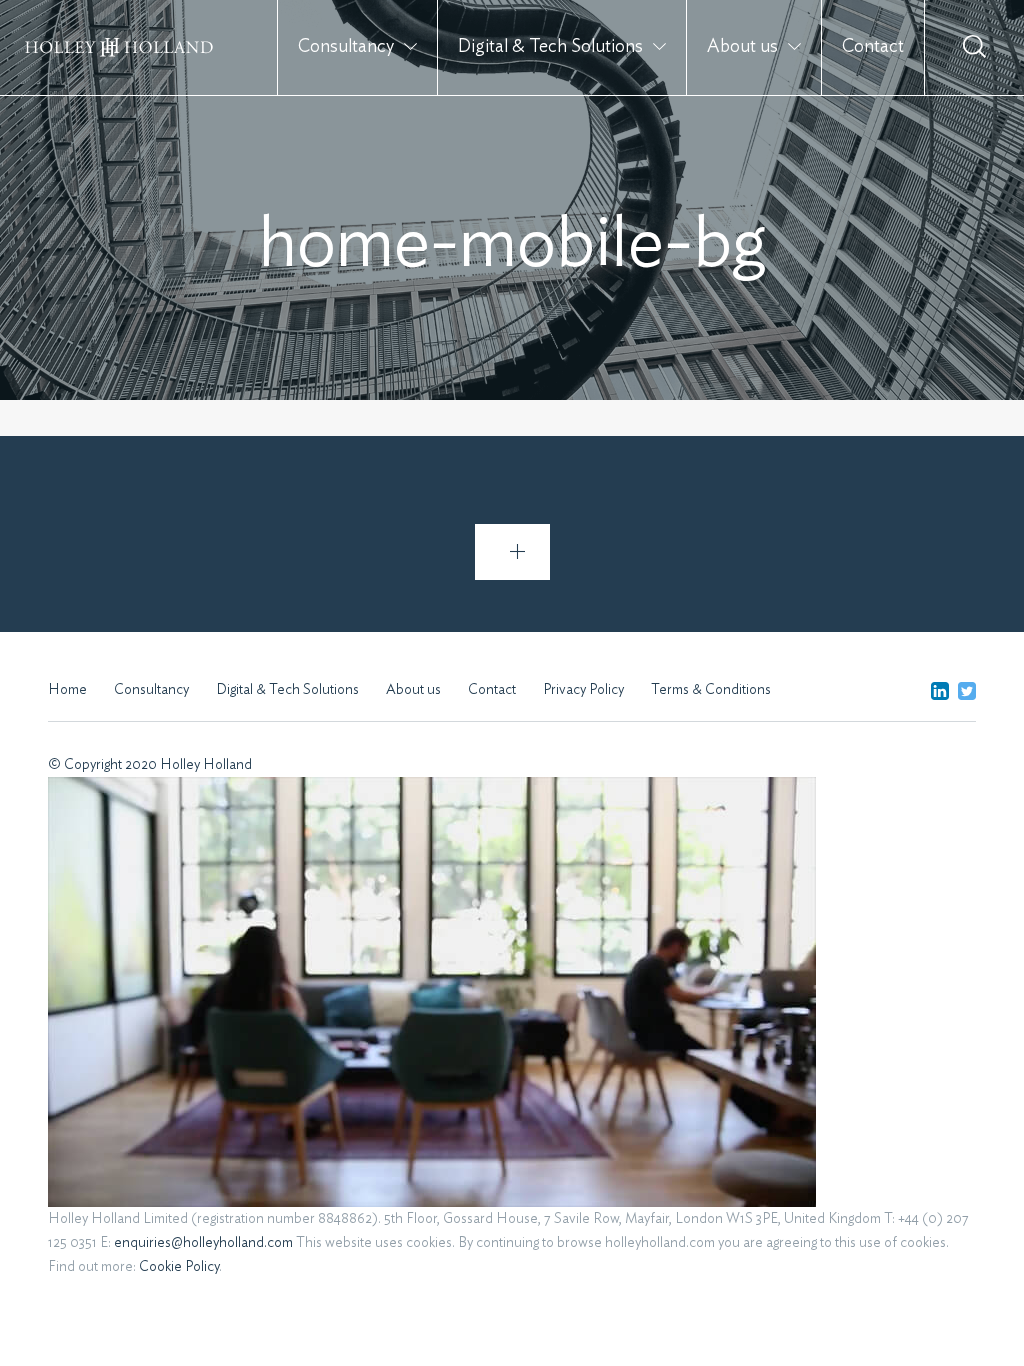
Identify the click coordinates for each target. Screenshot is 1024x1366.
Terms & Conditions (711, 690)
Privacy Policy (583, 690)
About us (742, 47)
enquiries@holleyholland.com (203, 1243)
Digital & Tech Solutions (550, 47)
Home (67, 690)
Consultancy (346, 47)
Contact (873, 47)
